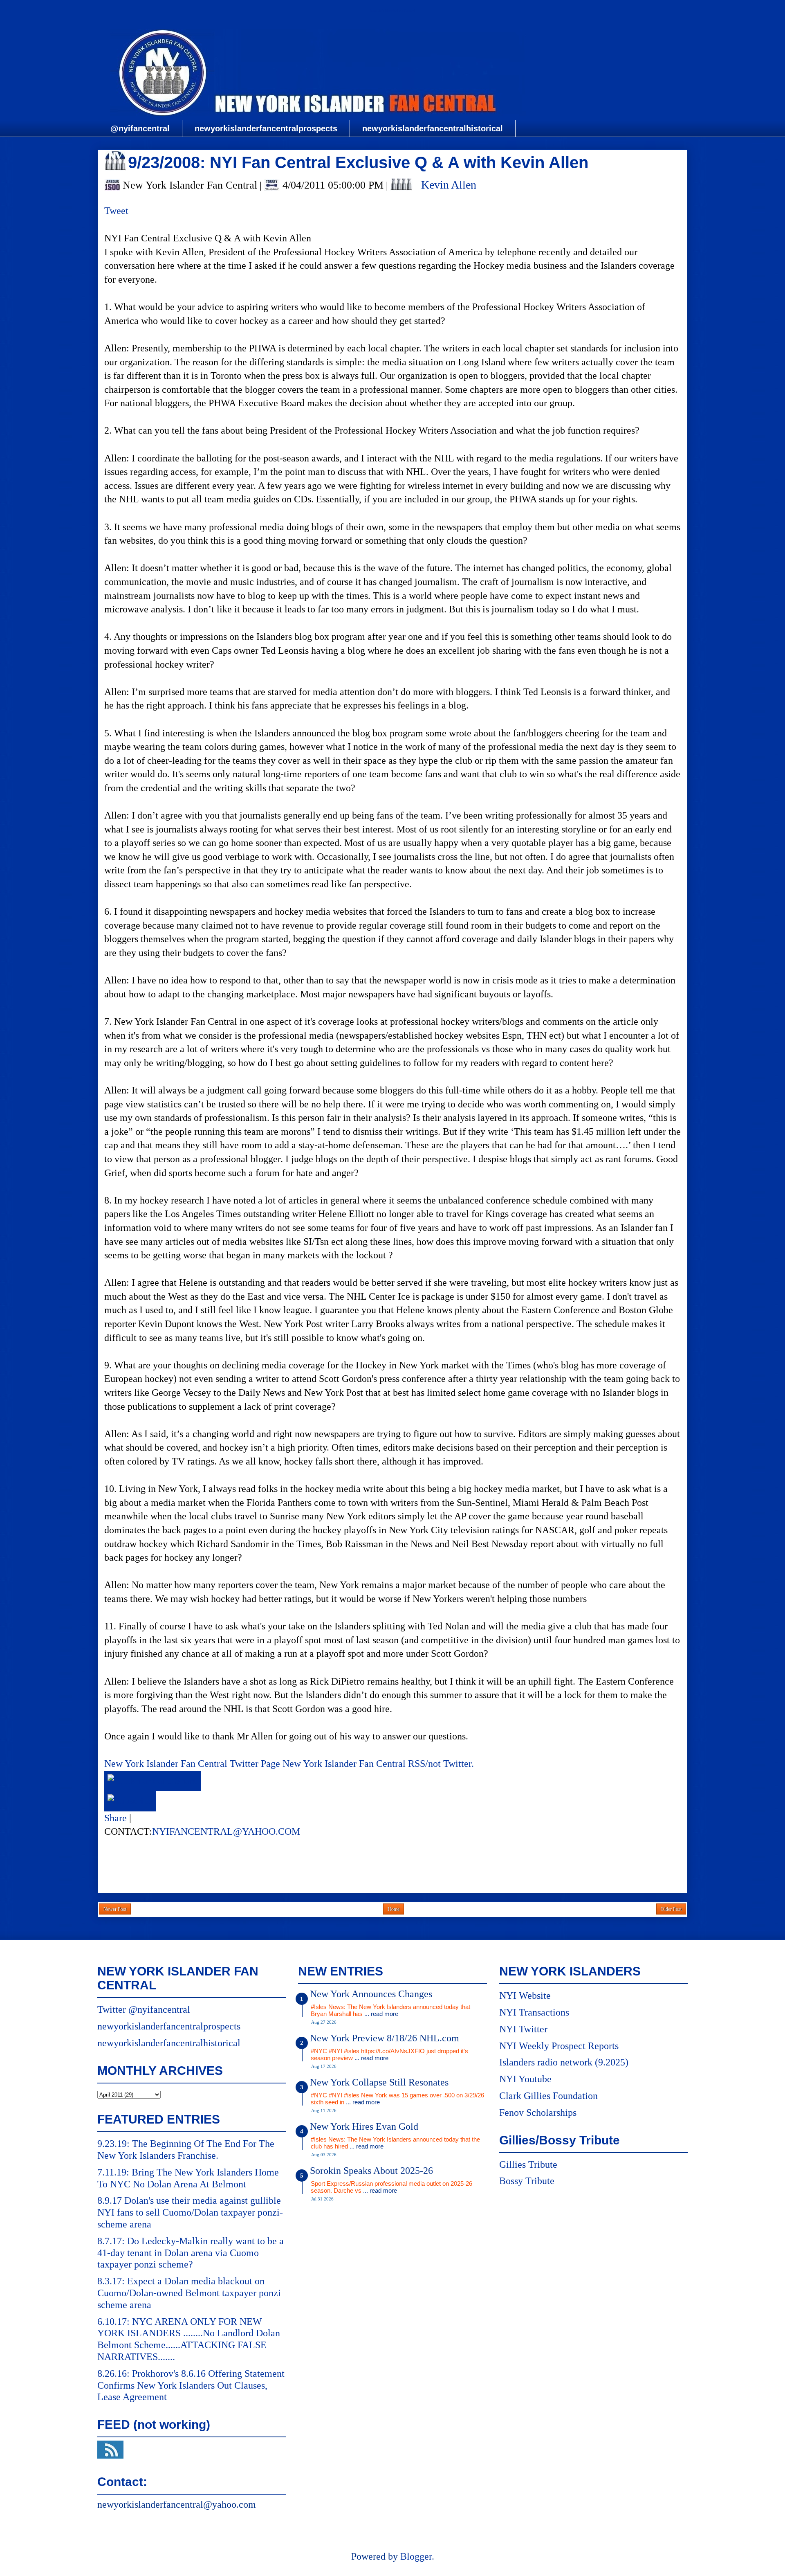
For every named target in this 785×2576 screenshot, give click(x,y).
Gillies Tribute (528, 2164)
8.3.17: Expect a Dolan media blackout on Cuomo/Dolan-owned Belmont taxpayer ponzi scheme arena (189, 2293)
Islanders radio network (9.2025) (564, 2062)
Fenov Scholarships (538, 2113)
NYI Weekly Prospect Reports (559, 2046)
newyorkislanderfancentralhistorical (433, 128)
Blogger (416, 2556)
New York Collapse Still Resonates (379, 2082)
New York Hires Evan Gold (364, 2126)
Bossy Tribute (527, 2181)
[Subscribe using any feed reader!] (130, 1801)
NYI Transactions (534, 2012)
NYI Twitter (523, 2029)
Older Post (671, 1909)
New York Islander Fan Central (392, 11)
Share (116, 1818)
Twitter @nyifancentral (144, 2009)
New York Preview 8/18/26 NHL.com (385, 2038)
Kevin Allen (449, 185)
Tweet (116, 211)
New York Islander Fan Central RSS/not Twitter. (378, 1764)
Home (394, 1909)
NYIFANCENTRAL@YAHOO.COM (226, 1831)
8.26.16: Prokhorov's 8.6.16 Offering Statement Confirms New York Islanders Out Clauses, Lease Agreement (191, 2385)
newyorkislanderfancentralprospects (266, 128)
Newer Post (115, 1909)
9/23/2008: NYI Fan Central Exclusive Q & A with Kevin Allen (358, 162)
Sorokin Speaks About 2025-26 (371, 2171)
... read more (381, 2014)
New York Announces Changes (371, 1994)
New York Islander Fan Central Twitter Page (192, 1764)
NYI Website (525, 1996)
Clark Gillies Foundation (548, 2096)
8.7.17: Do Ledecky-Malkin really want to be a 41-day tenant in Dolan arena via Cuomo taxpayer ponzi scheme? (191, 2253)
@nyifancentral (140, 128)
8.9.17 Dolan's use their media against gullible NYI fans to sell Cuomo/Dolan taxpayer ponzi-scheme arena (190, 2212)
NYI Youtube (525, 2079)
